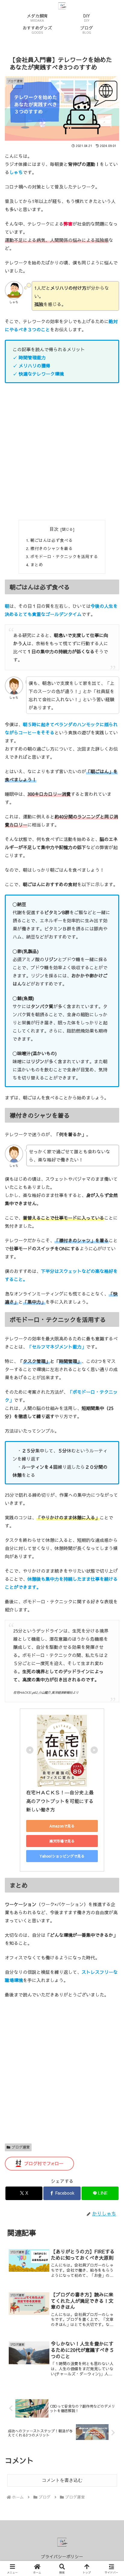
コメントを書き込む (62, 2480)
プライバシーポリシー (62, 2556)
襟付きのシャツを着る (51, 548)
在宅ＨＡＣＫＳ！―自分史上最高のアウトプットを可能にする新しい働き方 (60, 1801)
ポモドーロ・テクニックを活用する (64, 556)
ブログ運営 (21, 2147)
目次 (54, 529)
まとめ (37, 565)
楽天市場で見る (62, 1841)
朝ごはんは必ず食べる (51, 540)
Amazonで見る (62, 1826)
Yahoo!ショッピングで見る (62, 1856)
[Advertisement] (62, 452)
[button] (111, 1457)
